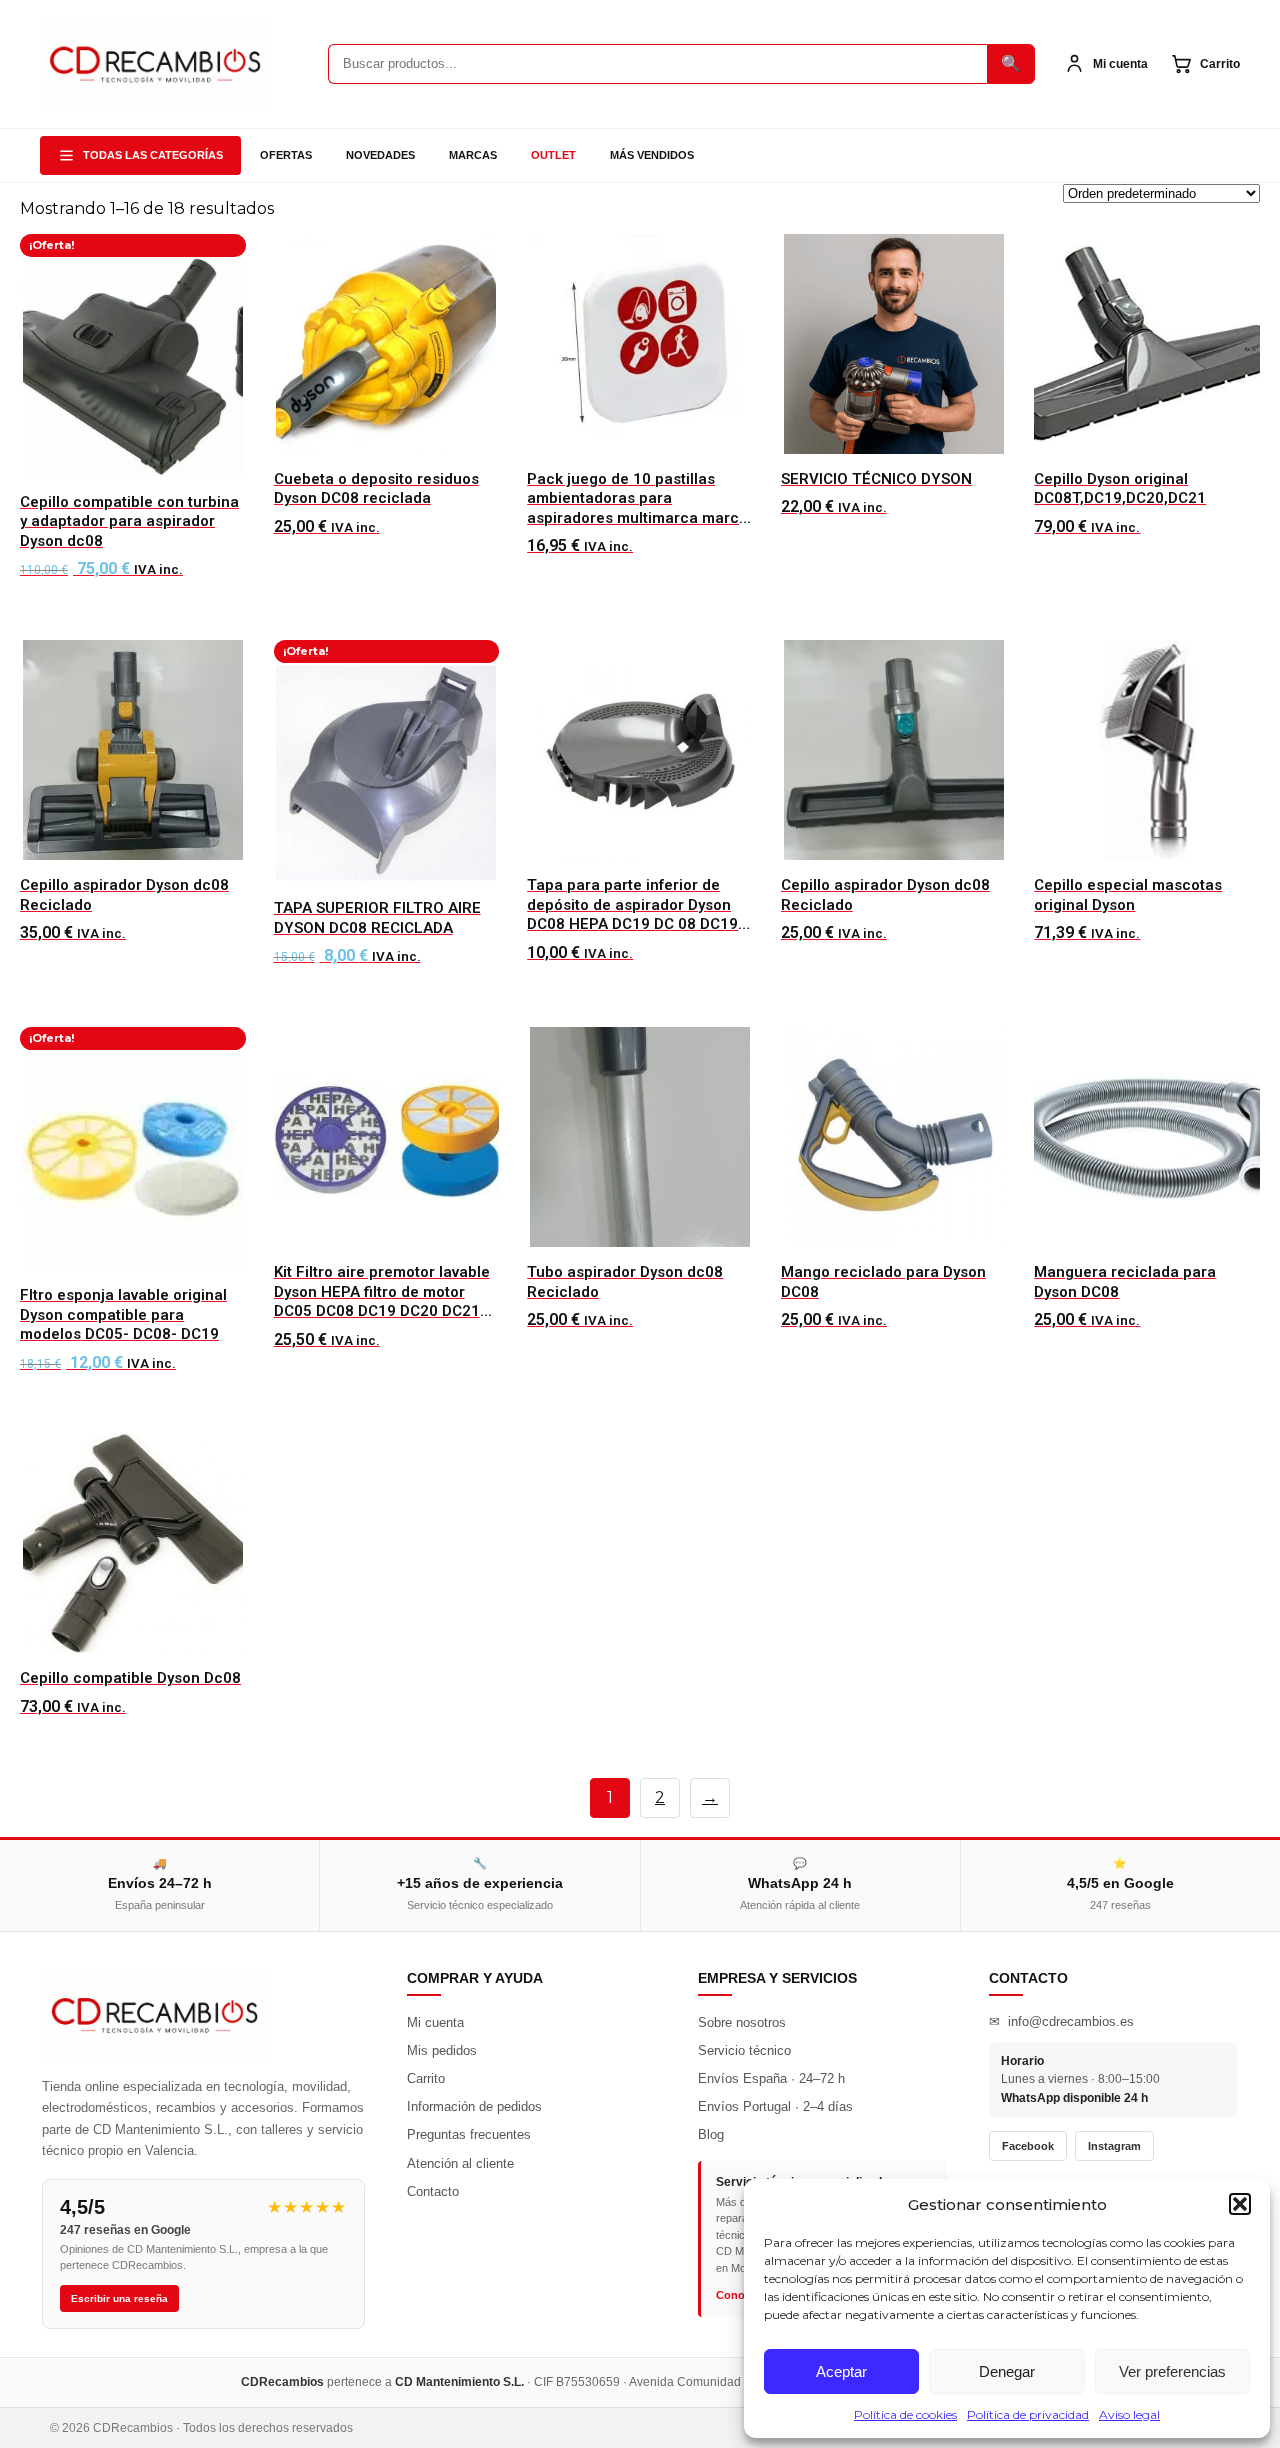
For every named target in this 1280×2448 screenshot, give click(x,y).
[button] (1240, 2204)
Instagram (1114, 2146)
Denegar (1007, 2371)
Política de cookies (905, 2414)
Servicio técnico (744, 2050)
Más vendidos (652, 155)
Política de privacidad (1028, 2414)
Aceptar (841, 2371)
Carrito (426, 2078)
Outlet (553, 155)
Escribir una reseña (119, 2298)
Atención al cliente (460, 2163)
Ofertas (286, 155)
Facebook (1028, 2146)
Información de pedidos (474, 2106)
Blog (711, 2134)
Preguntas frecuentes (469, 2134)
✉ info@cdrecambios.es (1061, 2021)
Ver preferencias (1172, 2371)
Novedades (380, 155)
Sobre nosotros (742, 2022)
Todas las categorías (153, 155)
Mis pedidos (442, 2050)
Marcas (473, 155)
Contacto (433, 2191)
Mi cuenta (435, 2022)
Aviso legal (1129, 2414)
